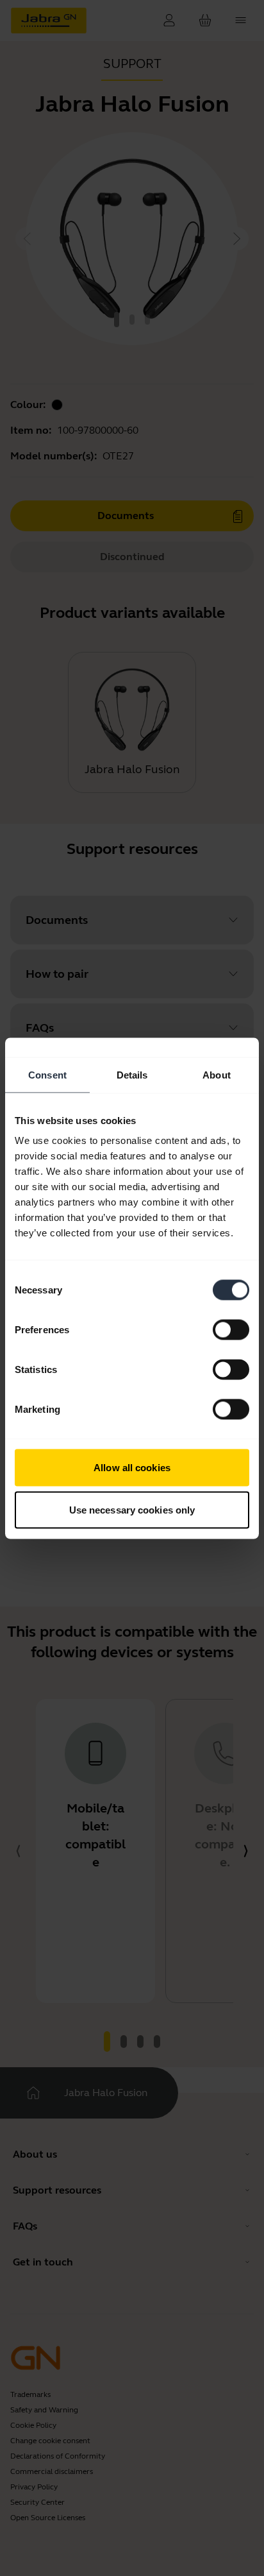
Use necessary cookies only (132, 1509)
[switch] (231, 1330)
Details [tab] (132, 1074)
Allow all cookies (132, 1468)
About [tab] (217, 1074)
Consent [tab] (47, 1074)
